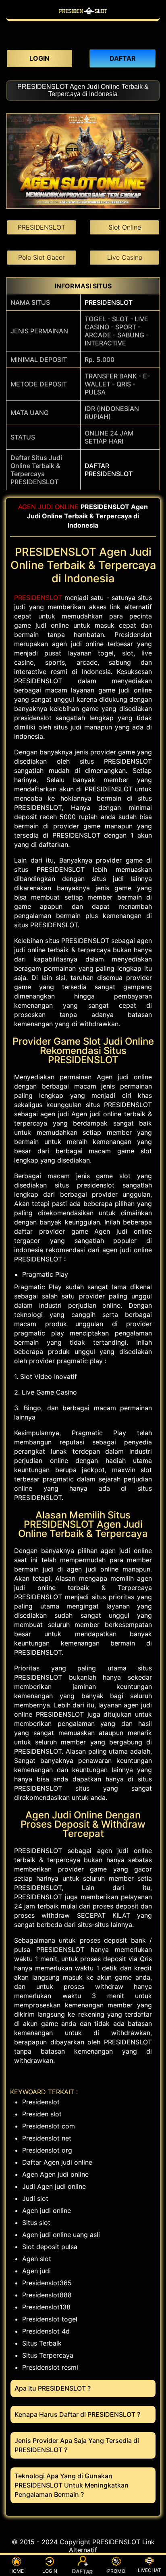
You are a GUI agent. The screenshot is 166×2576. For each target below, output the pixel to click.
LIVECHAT (149, 2570)
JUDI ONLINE (58, 507)
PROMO (116, 2571)
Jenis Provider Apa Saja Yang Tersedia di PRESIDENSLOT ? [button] (77, 2445)
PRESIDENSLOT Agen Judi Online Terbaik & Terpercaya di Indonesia (83, 90)
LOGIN (50, 2571)
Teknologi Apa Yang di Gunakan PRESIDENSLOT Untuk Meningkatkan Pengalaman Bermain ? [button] (72, 2485)
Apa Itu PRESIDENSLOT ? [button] (53, 2388)
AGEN (27, 507)
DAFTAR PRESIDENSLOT (109, 470)
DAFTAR (83, 2572)
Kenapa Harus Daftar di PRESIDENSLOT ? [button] (77, 2414)
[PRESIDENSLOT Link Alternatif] (83, 15)
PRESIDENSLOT (109, 302)
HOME (17, 2571)
